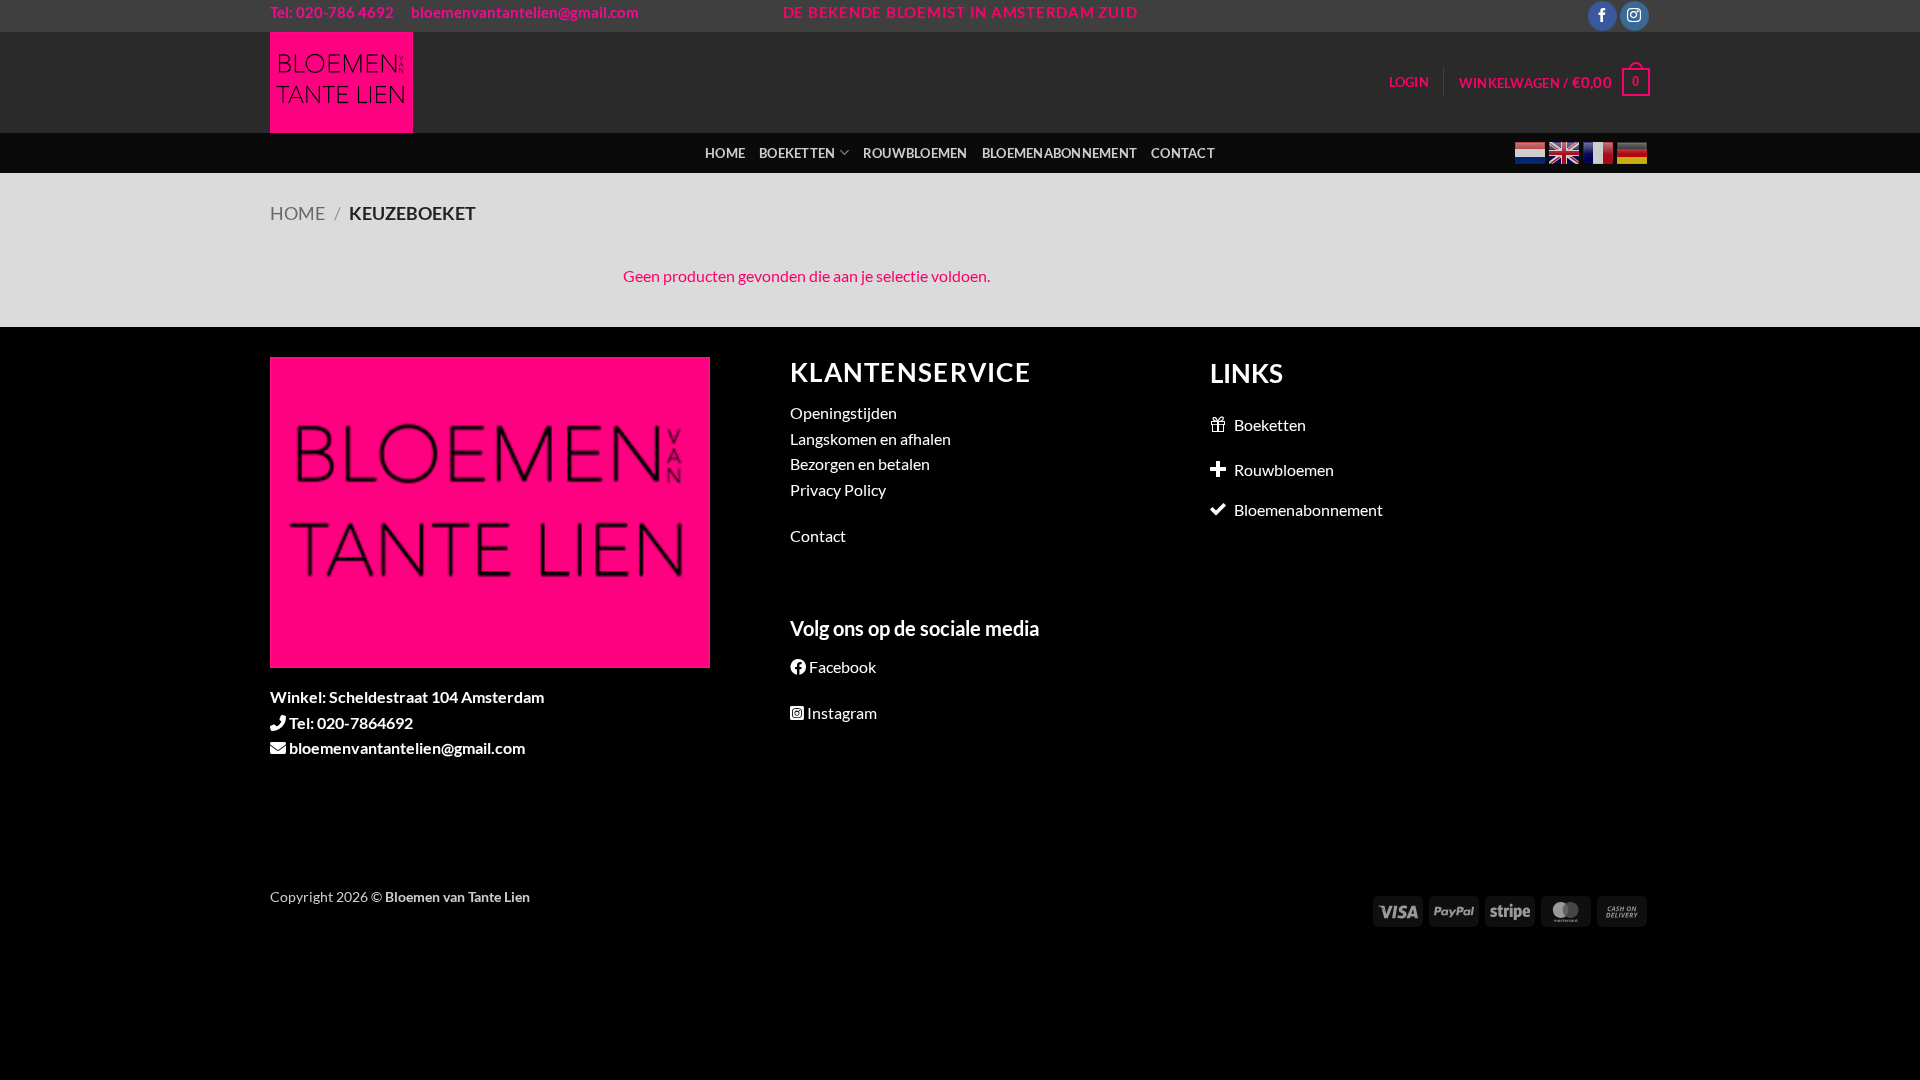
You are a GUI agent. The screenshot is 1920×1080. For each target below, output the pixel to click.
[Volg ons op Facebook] (1602, 16)
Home (725, 153)
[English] (1565, 151)
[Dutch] (1531, 151)
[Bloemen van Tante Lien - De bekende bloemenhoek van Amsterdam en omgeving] (353, 82)
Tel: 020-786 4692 (332, 12)
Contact (1183, 153)
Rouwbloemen (915, 153)
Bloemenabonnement (1059, 153)
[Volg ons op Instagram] (1634, 16)
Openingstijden (843, 412)
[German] (1633, 151)
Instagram (842, 712)
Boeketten (797, 153)
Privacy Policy (838, 489)
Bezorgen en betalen (860, 463)
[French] (1599, 151)
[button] (1409, 82)
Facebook (842, 666)
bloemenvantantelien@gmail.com (525, 12)
